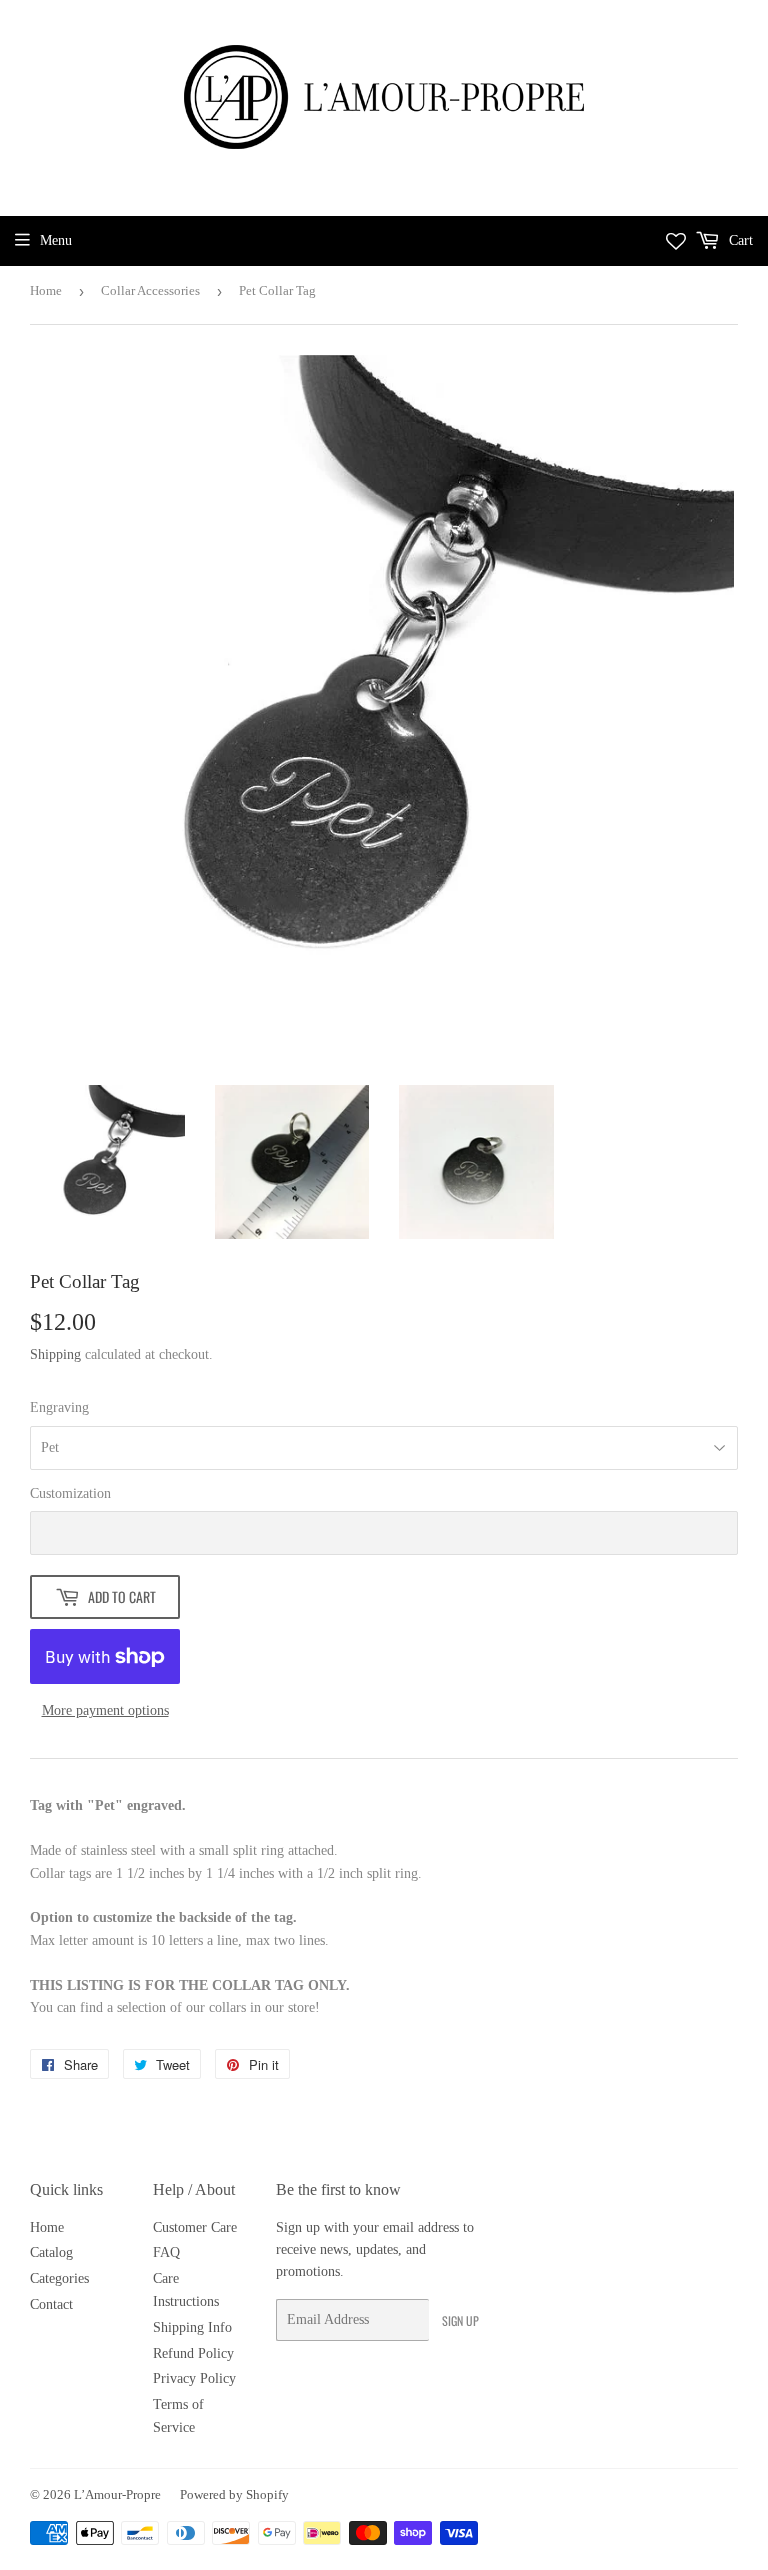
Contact (51, 2304)
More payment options (105, 1710)
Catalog (51, 2252)
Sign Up (460, 2320)
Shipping (55, 1354)
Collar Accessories (150, 290)
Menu (56, 240)
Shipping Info (192, 2327)
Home (46, 290)
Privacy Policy (194, 2378)
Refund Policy (193, 2353)
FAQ (166, 2252)
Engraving (59, 1407)
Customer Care (195, 2227)
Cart (739, 240)
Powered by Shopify (234, 2494)
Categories (59, 2278)
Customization (70, 1493)
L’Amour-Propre (117, 2494)
